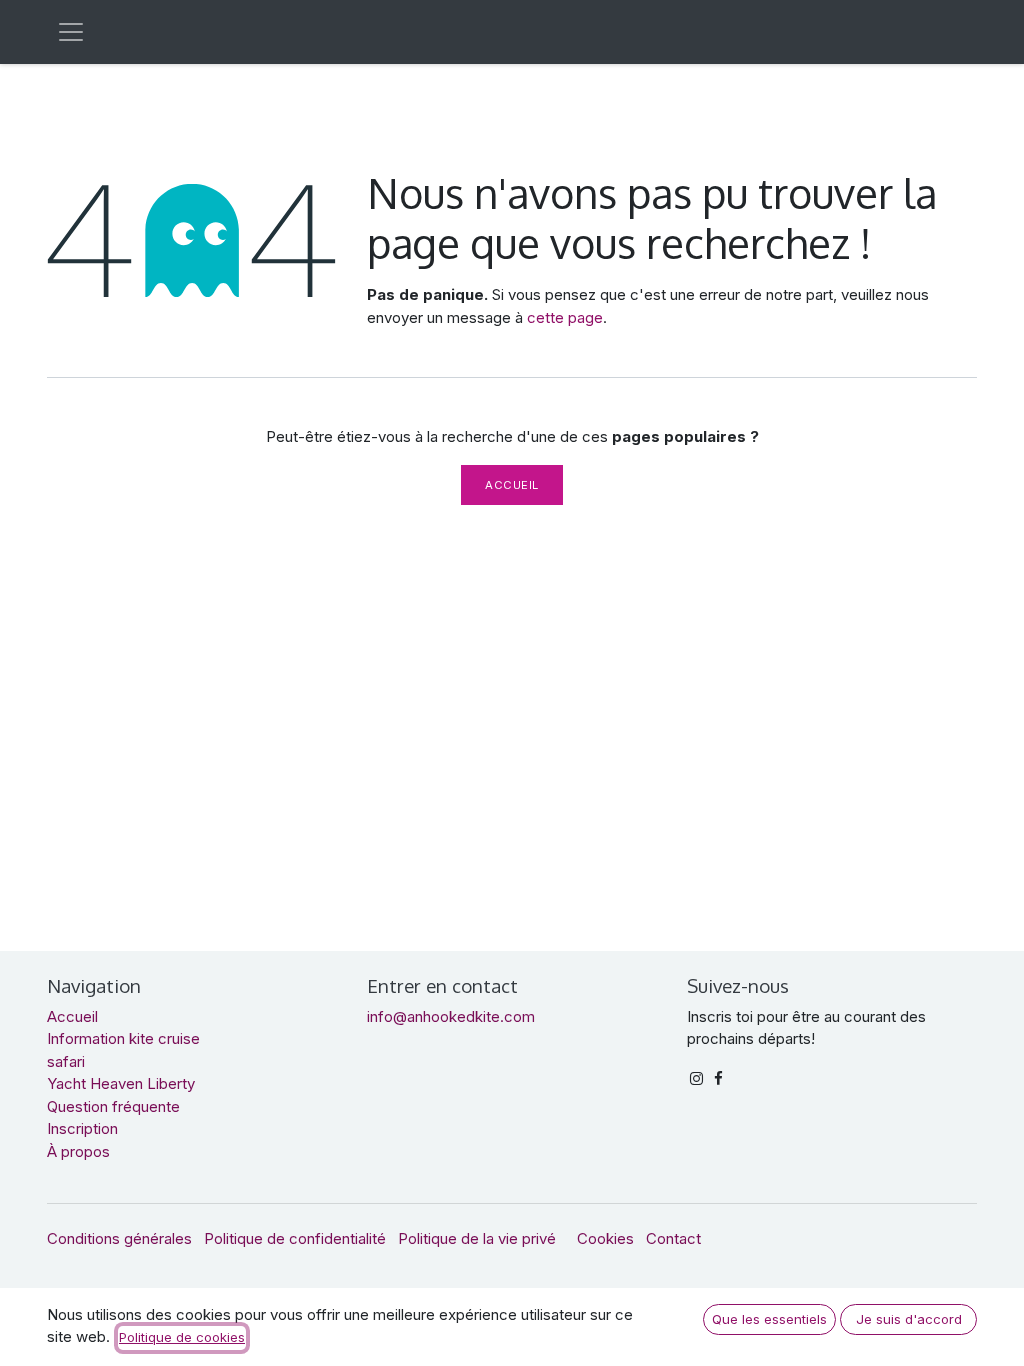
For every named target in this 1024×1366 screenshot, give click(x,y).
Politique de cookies (182, 1337)
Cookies (605, 1238)
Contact (673, 1238)
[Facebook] (718, 1078)
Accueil (512, 485)
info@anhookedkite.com (451, 1016)
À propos (78, 1151)
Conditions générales (119, 1238)
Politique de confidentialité (295, 1238)
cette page (565, 317)
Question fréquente (113, 1106)
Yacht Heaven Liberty (121, 1083)
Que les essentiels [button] (769, 1319)
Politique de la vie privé (477, 1238)
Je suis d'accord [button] (909, 1319)
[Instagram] (696, 1078)
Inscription (82, 1128)
